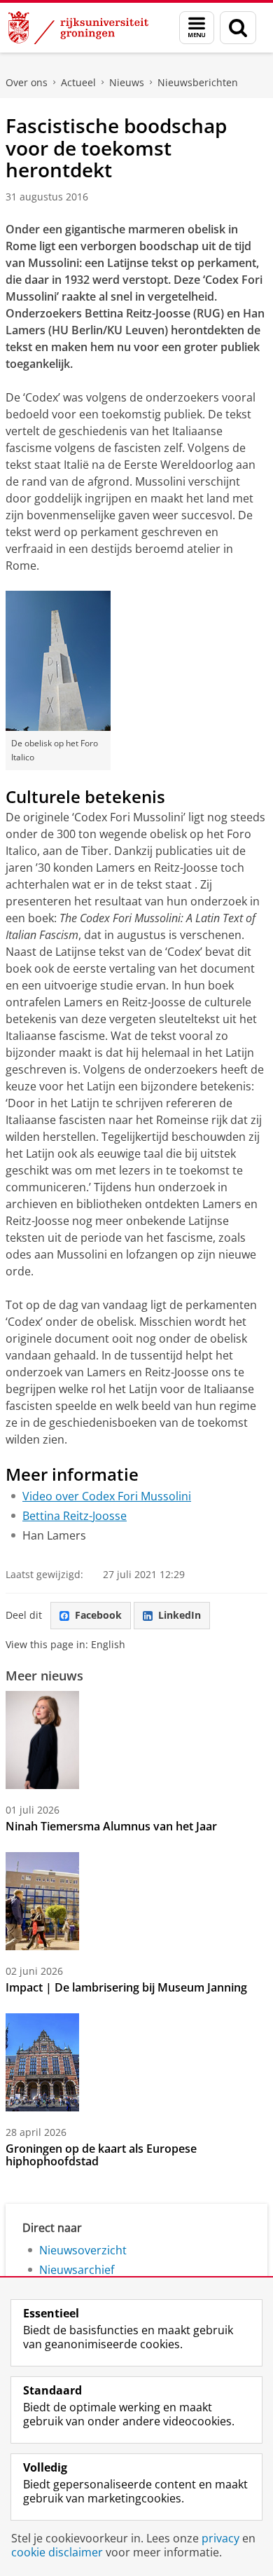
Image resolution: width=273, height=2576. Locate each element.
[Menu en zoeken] (197, 28)
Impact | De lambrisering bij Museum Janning (126, 1987)
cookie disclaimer (57, 2552)
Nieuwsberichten (198, 82)
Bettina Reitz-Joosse (75, 1516)
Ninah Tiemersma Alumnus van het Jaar (111, 1826)
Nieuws (127, 82)
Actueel (78, 82)
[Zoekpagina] (238, 28)
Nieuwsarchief (77, 2270)
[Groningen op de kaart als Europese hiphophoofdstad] (42, 2062)
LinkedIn (180, 1615)
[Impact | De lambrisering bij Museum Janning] (42, 1901)
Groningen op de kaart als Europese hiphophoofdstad (101, 2155)
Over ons (27, 82)
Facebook (98, 1615)
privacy (220, 2538)
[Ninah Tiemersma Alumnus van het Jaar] (42, 1740)
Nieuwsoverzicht (83, 2250)
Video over (107, 1496)
